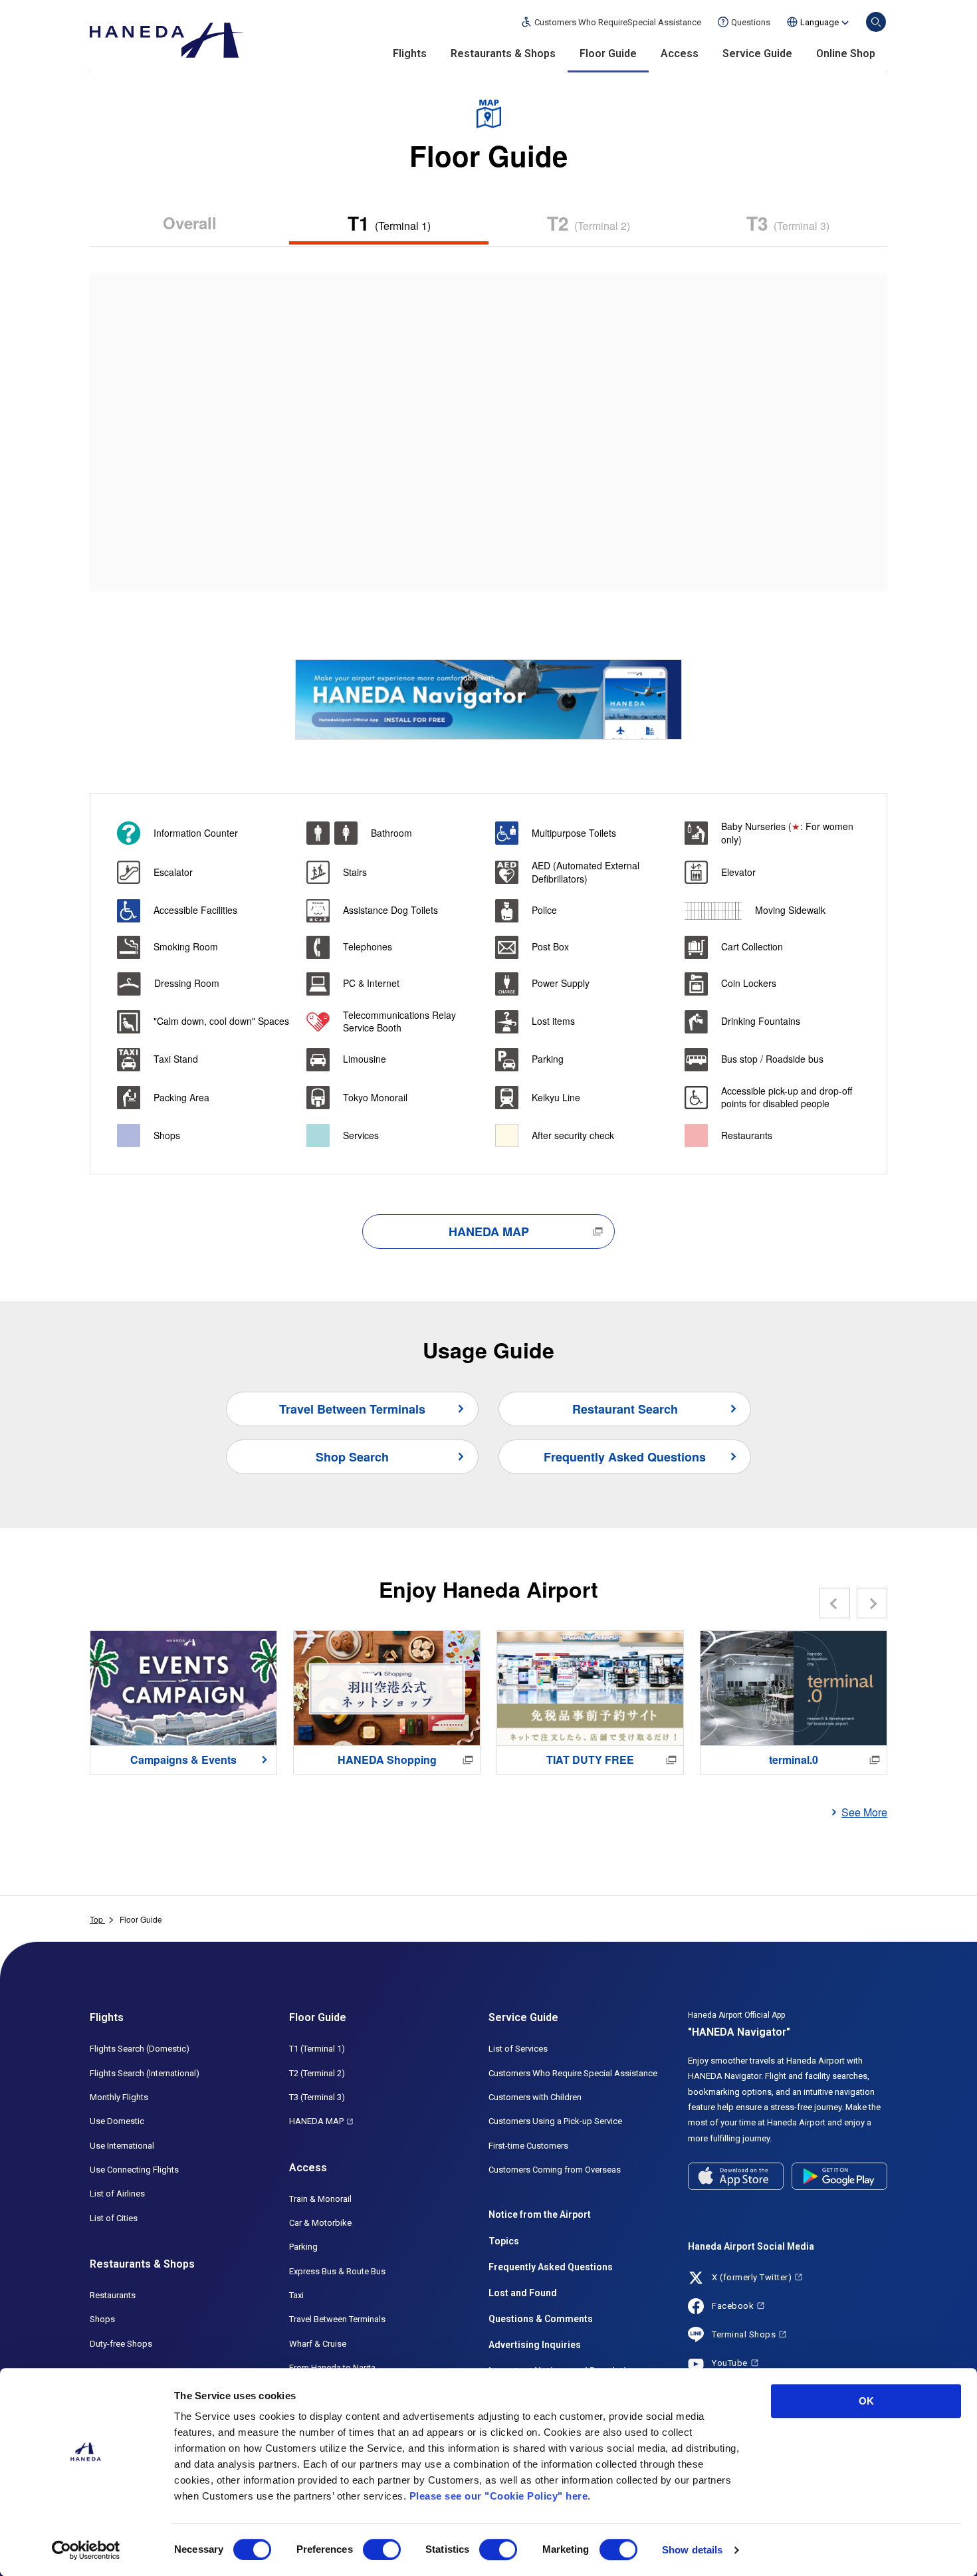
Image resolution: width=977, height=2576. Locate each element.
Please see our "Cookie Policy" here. (500, 2496)
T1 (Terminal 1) (317, 2049)
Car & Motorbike (320, 2223)
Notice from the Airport (540, 2214)
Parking (303, 2247)
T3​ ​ (788, 223)
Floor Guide (608, 54)
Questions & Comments (541, 2319)
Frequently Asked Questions (625, 1457)
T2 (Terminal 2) (317, 2073)
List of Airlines (117, 2194)
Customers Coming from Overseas (555, 2170)
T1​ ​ (389, 223)
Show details (692, 2550)
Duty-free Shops (121, 2344)
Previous (835, 1603)
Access (680, 54)
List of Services (518, 2049)
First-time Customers (528, 2146)
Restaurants (113, 2295)
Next (872, 1603)
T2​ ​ (589, 223)
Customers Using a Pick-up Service (555, 2121)
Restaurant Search (625, 1409)
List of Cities (114, 2218)
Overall (190, 223)
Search (876, 22)
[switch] (382, 2549)
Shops (102, 2319)
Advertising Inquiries (535, 2345)
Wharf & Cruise (318, 2344)
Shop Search (352, 1457)
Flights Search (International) (145, 2073)
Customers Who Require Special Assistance (573, 2073)
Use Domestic (117, 2121)
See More (864, 1812)
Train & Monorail (320, 2199)
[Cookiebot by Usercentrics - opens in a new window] (86, 2550)
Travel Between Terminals (352, 1409)
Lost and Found (523, 2293)
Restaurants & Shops (503, 54)
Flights (410, 54)
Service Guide (757, 54)
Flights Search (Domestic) (140, 2049)
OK (866, 2401)
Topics (504, 2241)
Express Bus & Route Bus (337, 2271)
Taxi (296, 2295)
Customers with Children (535, 2097)
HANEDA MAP (489, 1232)
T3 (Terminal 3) (317, 2097)
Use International (122, 2146)
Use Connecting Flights (134, 2170)
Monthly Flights (119, 2097)
